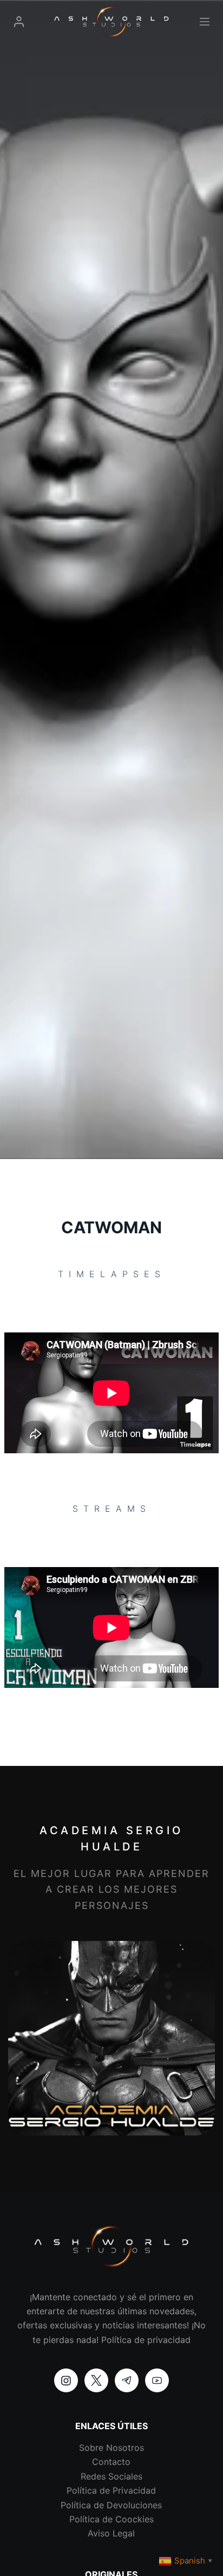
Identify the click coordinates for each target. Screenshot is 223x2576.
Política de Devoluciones (111, 2505)
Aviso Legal (111, 2533)
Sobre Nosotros (111, 2448)
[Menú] (205, 22)
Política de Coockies (111, 2519)
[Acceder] (19, 22)
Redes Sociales (111, 2476)
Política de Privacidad (111, 2490)
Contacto (111, 2462)
